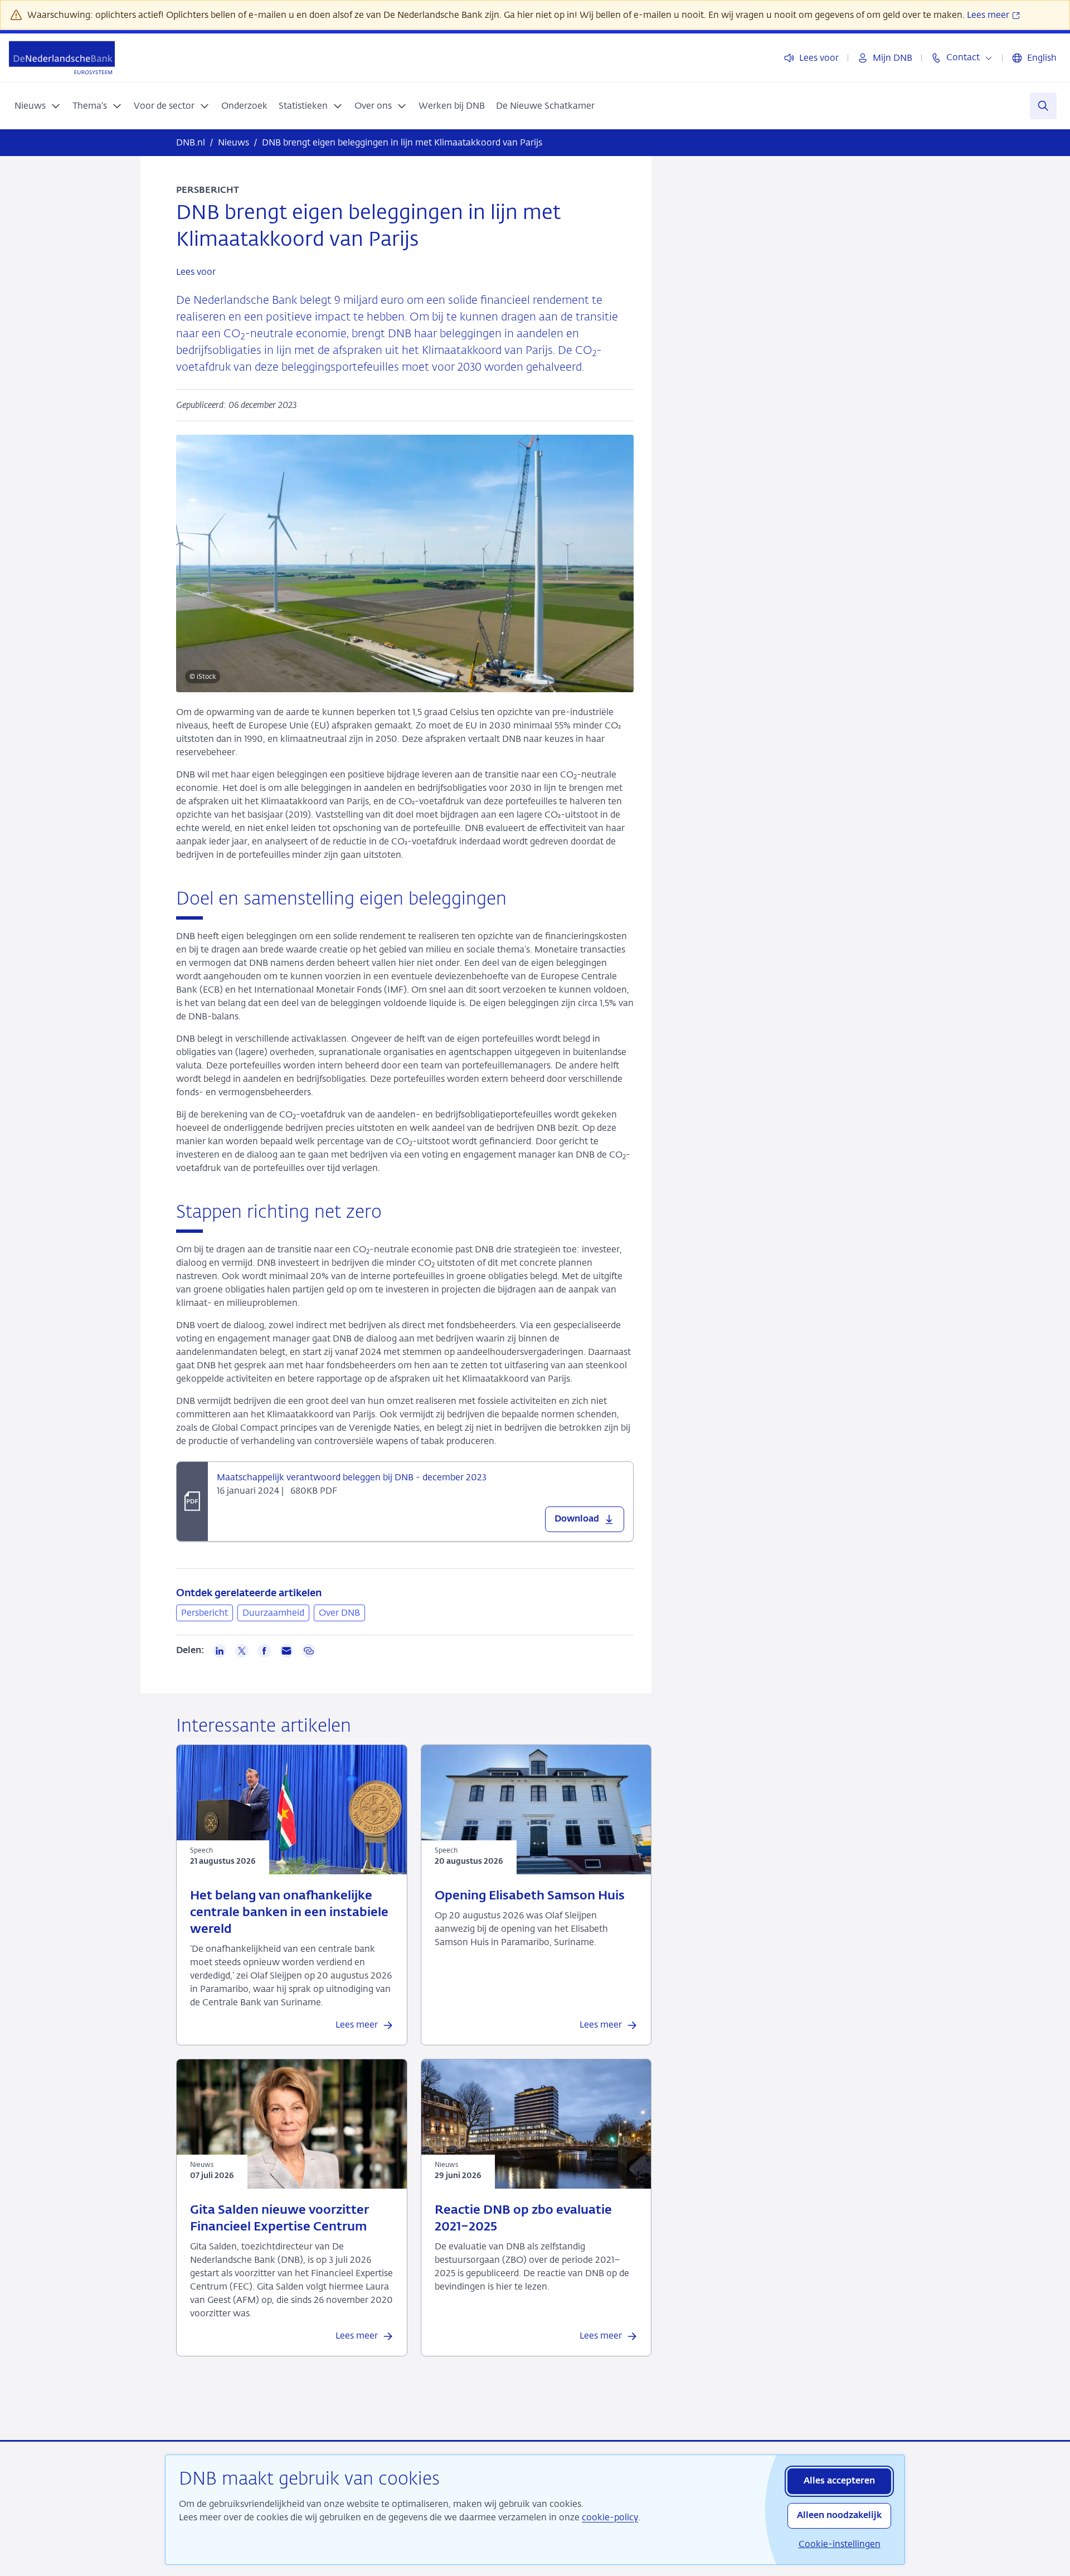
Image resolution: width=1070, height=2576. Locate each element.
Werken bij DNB (452, 106)
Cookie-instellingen (840, 2544)
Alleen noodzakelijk (839, 2516)
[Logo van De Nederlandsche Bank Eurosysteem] (62, 58)
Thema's (90, 106)
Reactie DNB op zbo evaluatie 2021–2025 (523, 2219)
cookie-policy (610, 2517)
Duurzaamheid (273, 1613)
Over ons (373, 106)
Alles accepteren (839, 2481)
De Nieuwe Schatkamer (545, 106)
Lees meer (989, 15)
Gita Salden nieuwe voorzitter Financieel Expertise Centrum (279, 2219)
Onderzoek (244, 106)
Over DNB (339, 1613)
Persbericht (205, 1613)
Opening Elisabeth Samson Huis (530, 1896)
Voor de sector (164, 106)
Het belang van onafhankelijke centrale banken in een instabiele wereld (289, 1913)
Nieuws (30, 106)
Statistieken (303, 106)
